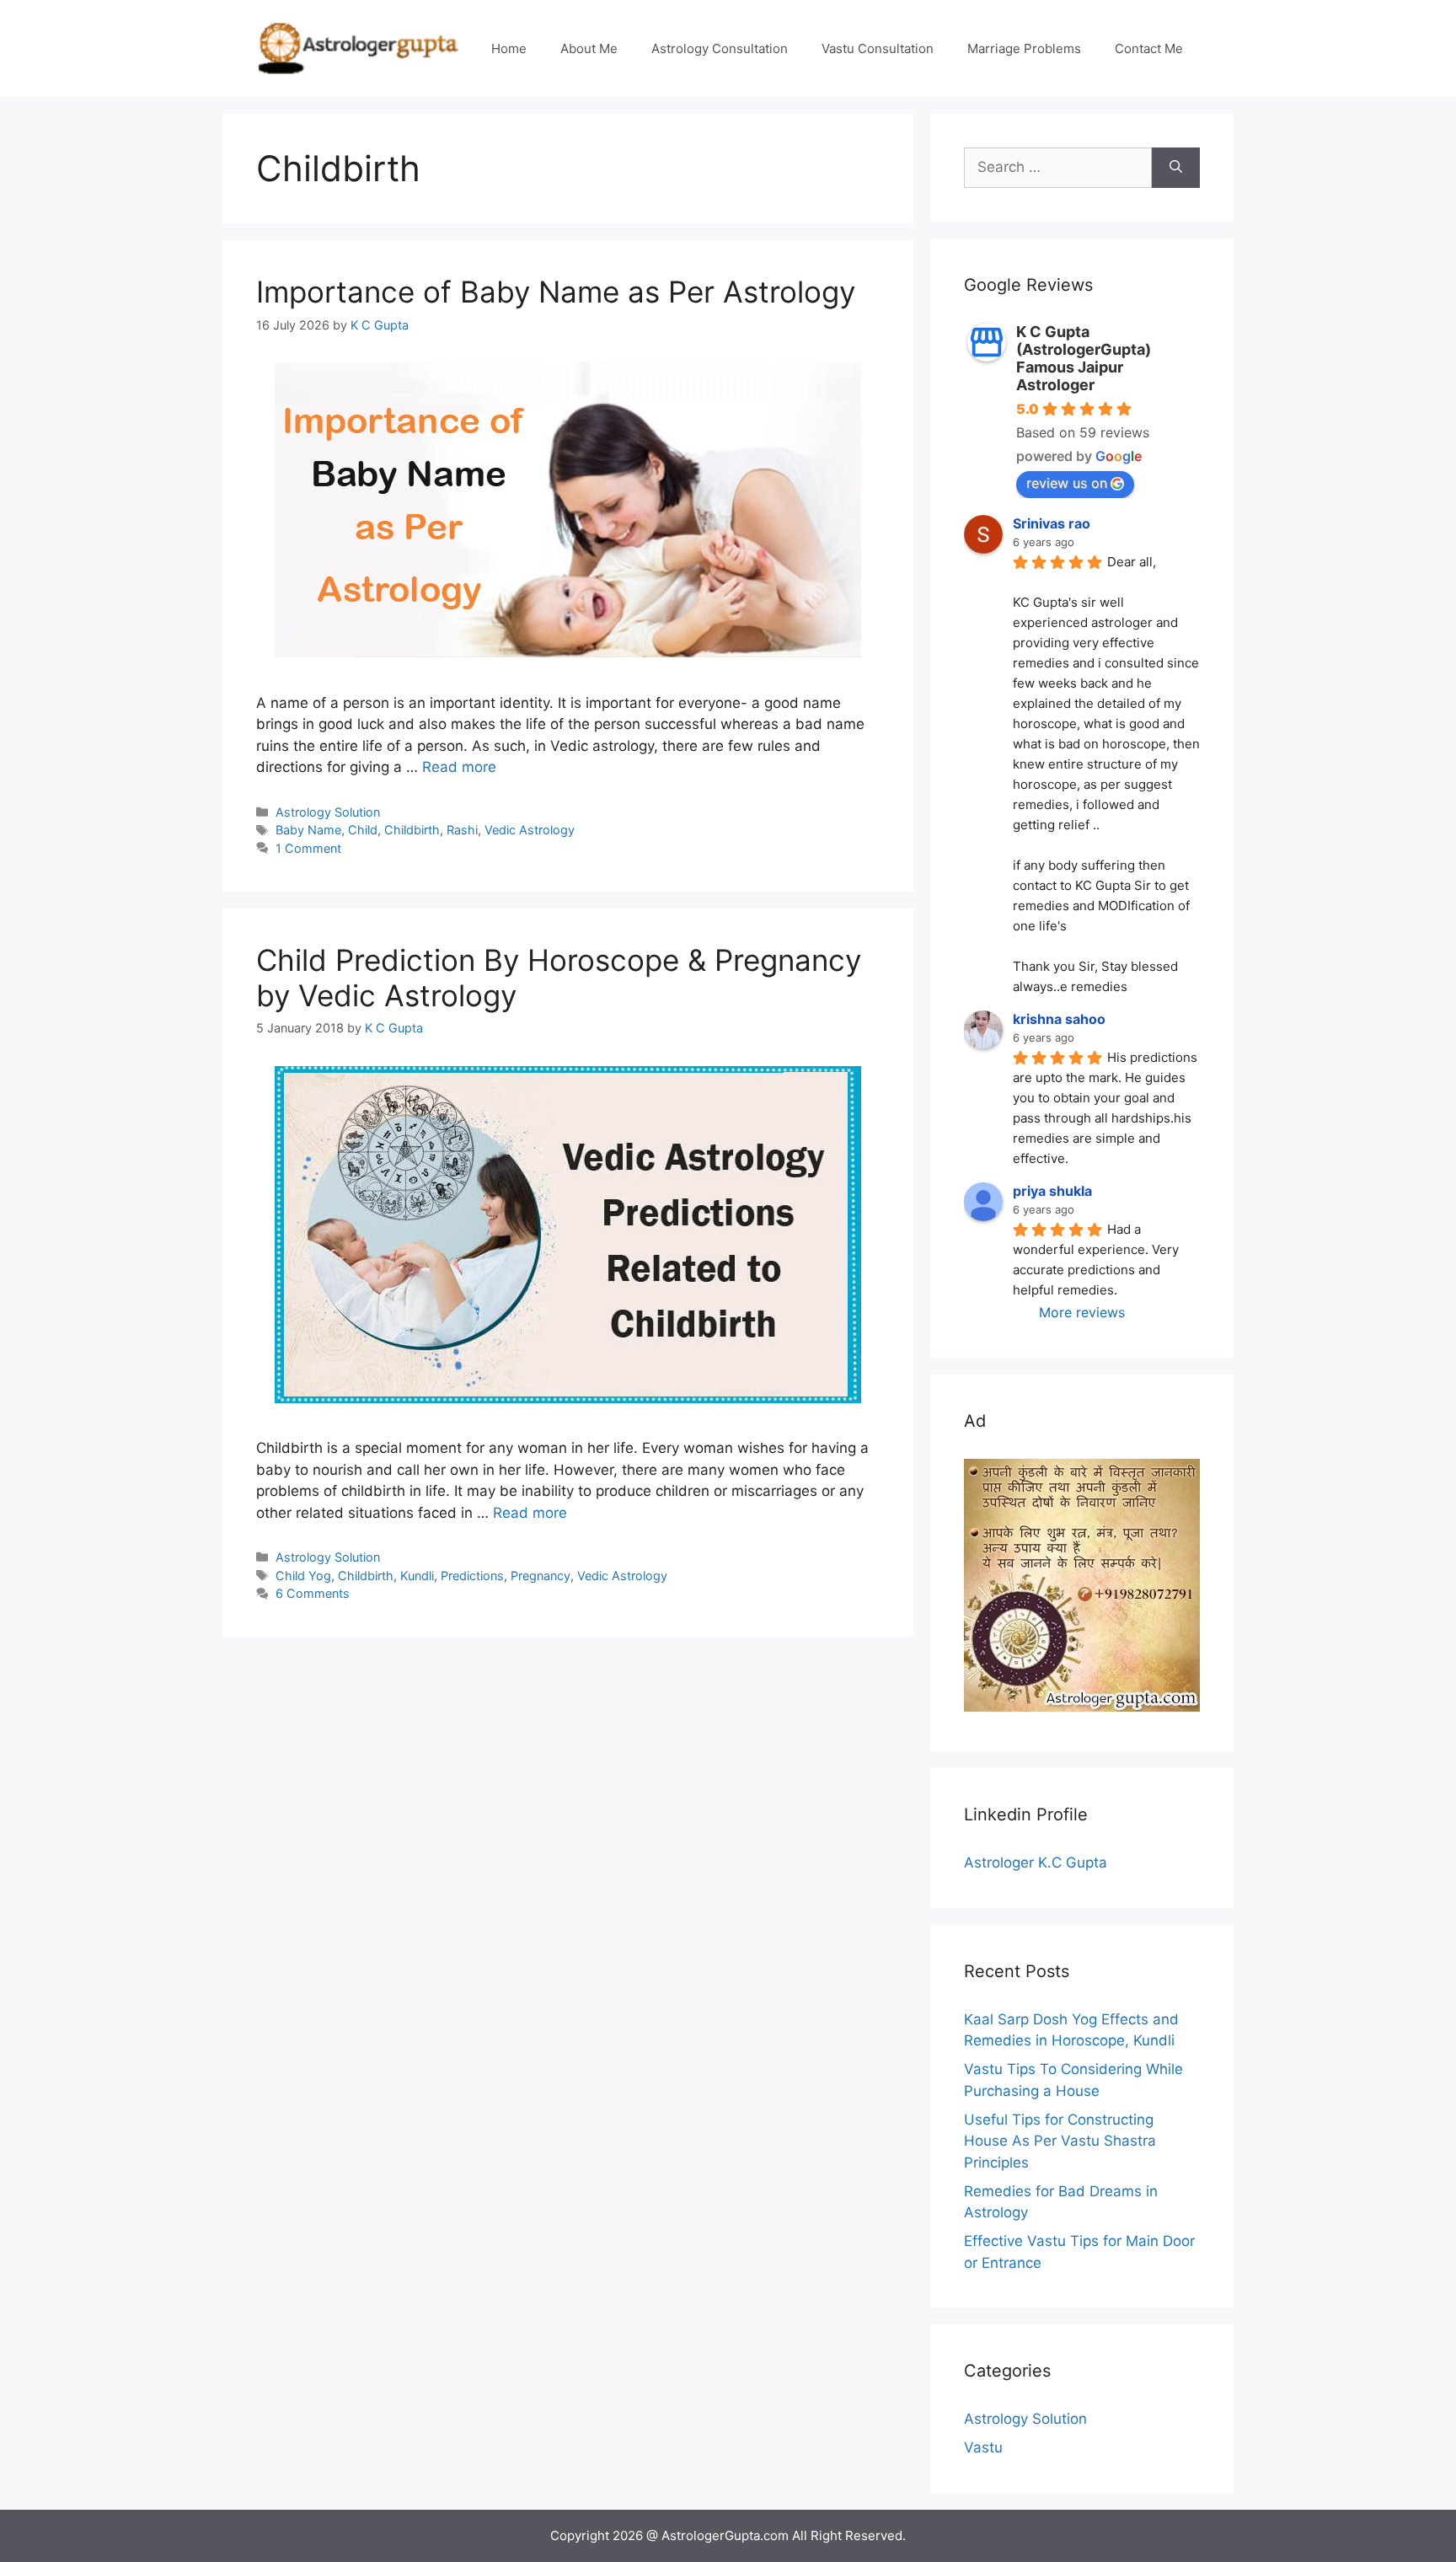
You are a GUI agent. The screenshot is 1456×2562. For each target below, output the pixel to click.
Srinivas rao (1052, 523)
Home (509, 48)
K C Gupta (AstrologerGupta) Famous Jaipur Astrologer (1084, 358)
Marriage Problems (1024, 48)
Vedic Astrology (530, 830)
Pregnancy (541, 1576)
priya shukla (1052, 1191)
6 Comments (313, 1593)
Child (363, 830)
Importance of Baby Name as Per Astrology (556, 292)
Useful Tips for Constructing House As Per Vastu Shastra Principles (1060, 2141)
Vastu (983, 2447)
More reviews (1082, 1312)
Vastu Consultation (878, 48)
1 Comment (308, 848)
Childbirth (412, 830)
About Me (589, 48)
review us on (1067, 483)
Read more (459, 767)
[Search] (1176, 168)
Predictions (472, 1576)
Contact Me (1149, 48)
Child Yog (303, 1576)
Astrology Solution (328, 812)
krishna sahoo (1059, 1019)
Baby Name (308, 830)
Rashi (462, 830)
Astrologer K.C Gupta (1036, 1863)
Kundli (417, 1576)
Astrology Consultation (720, 48)
